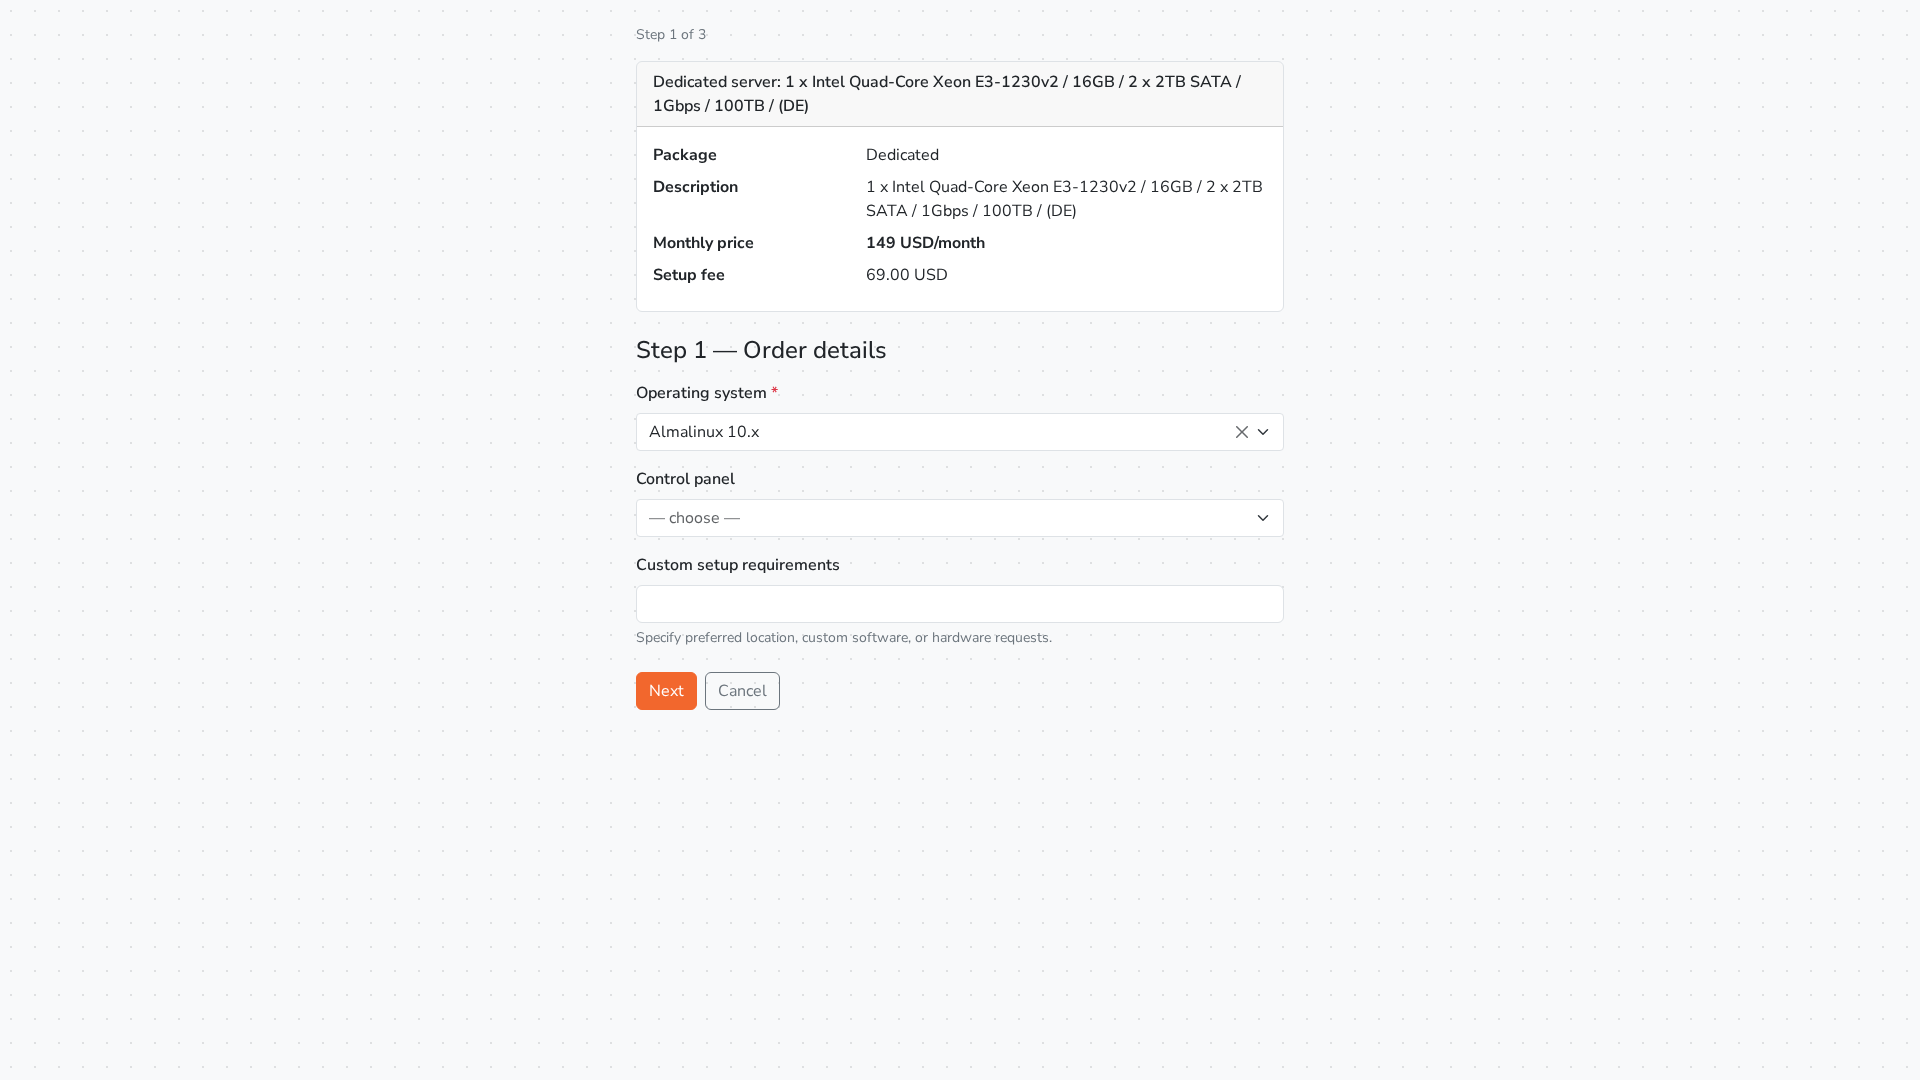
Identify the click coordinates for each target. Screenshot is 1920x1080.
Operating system (707, 393)
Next (666, 691)
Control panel (685, 479)
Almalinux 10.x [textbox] (704, 432)
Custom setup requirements (738, 565)
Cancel (742, 691)
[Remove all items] (1242, 432)
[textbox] (948, 518)
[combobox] (960, 432)
